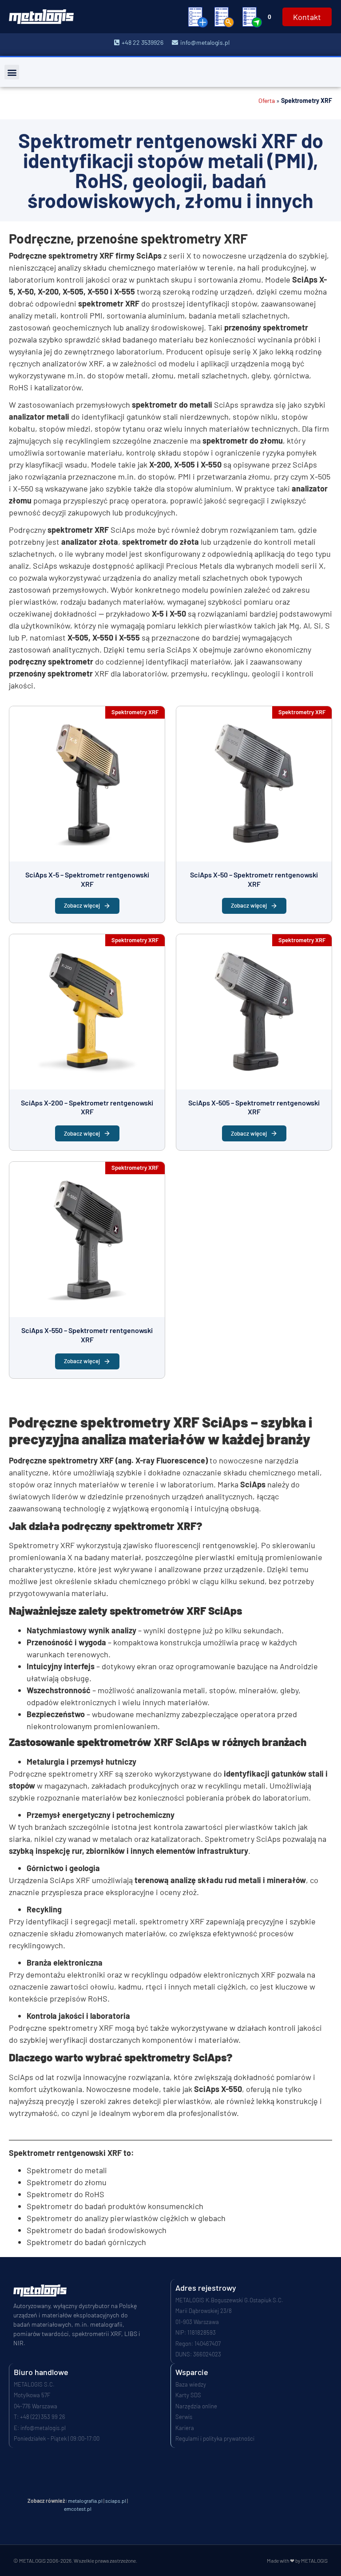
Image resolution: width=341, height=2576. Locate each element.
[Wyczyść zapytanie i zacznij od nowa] (198, 17)
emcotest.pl (78, 2509)
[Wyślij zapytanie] (252, 17)
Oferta (267, 100)
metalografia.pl (85, 2501)
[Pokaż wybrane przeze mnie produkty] (224, 17)
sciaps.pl (116, 2501)
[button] (12, 72)
